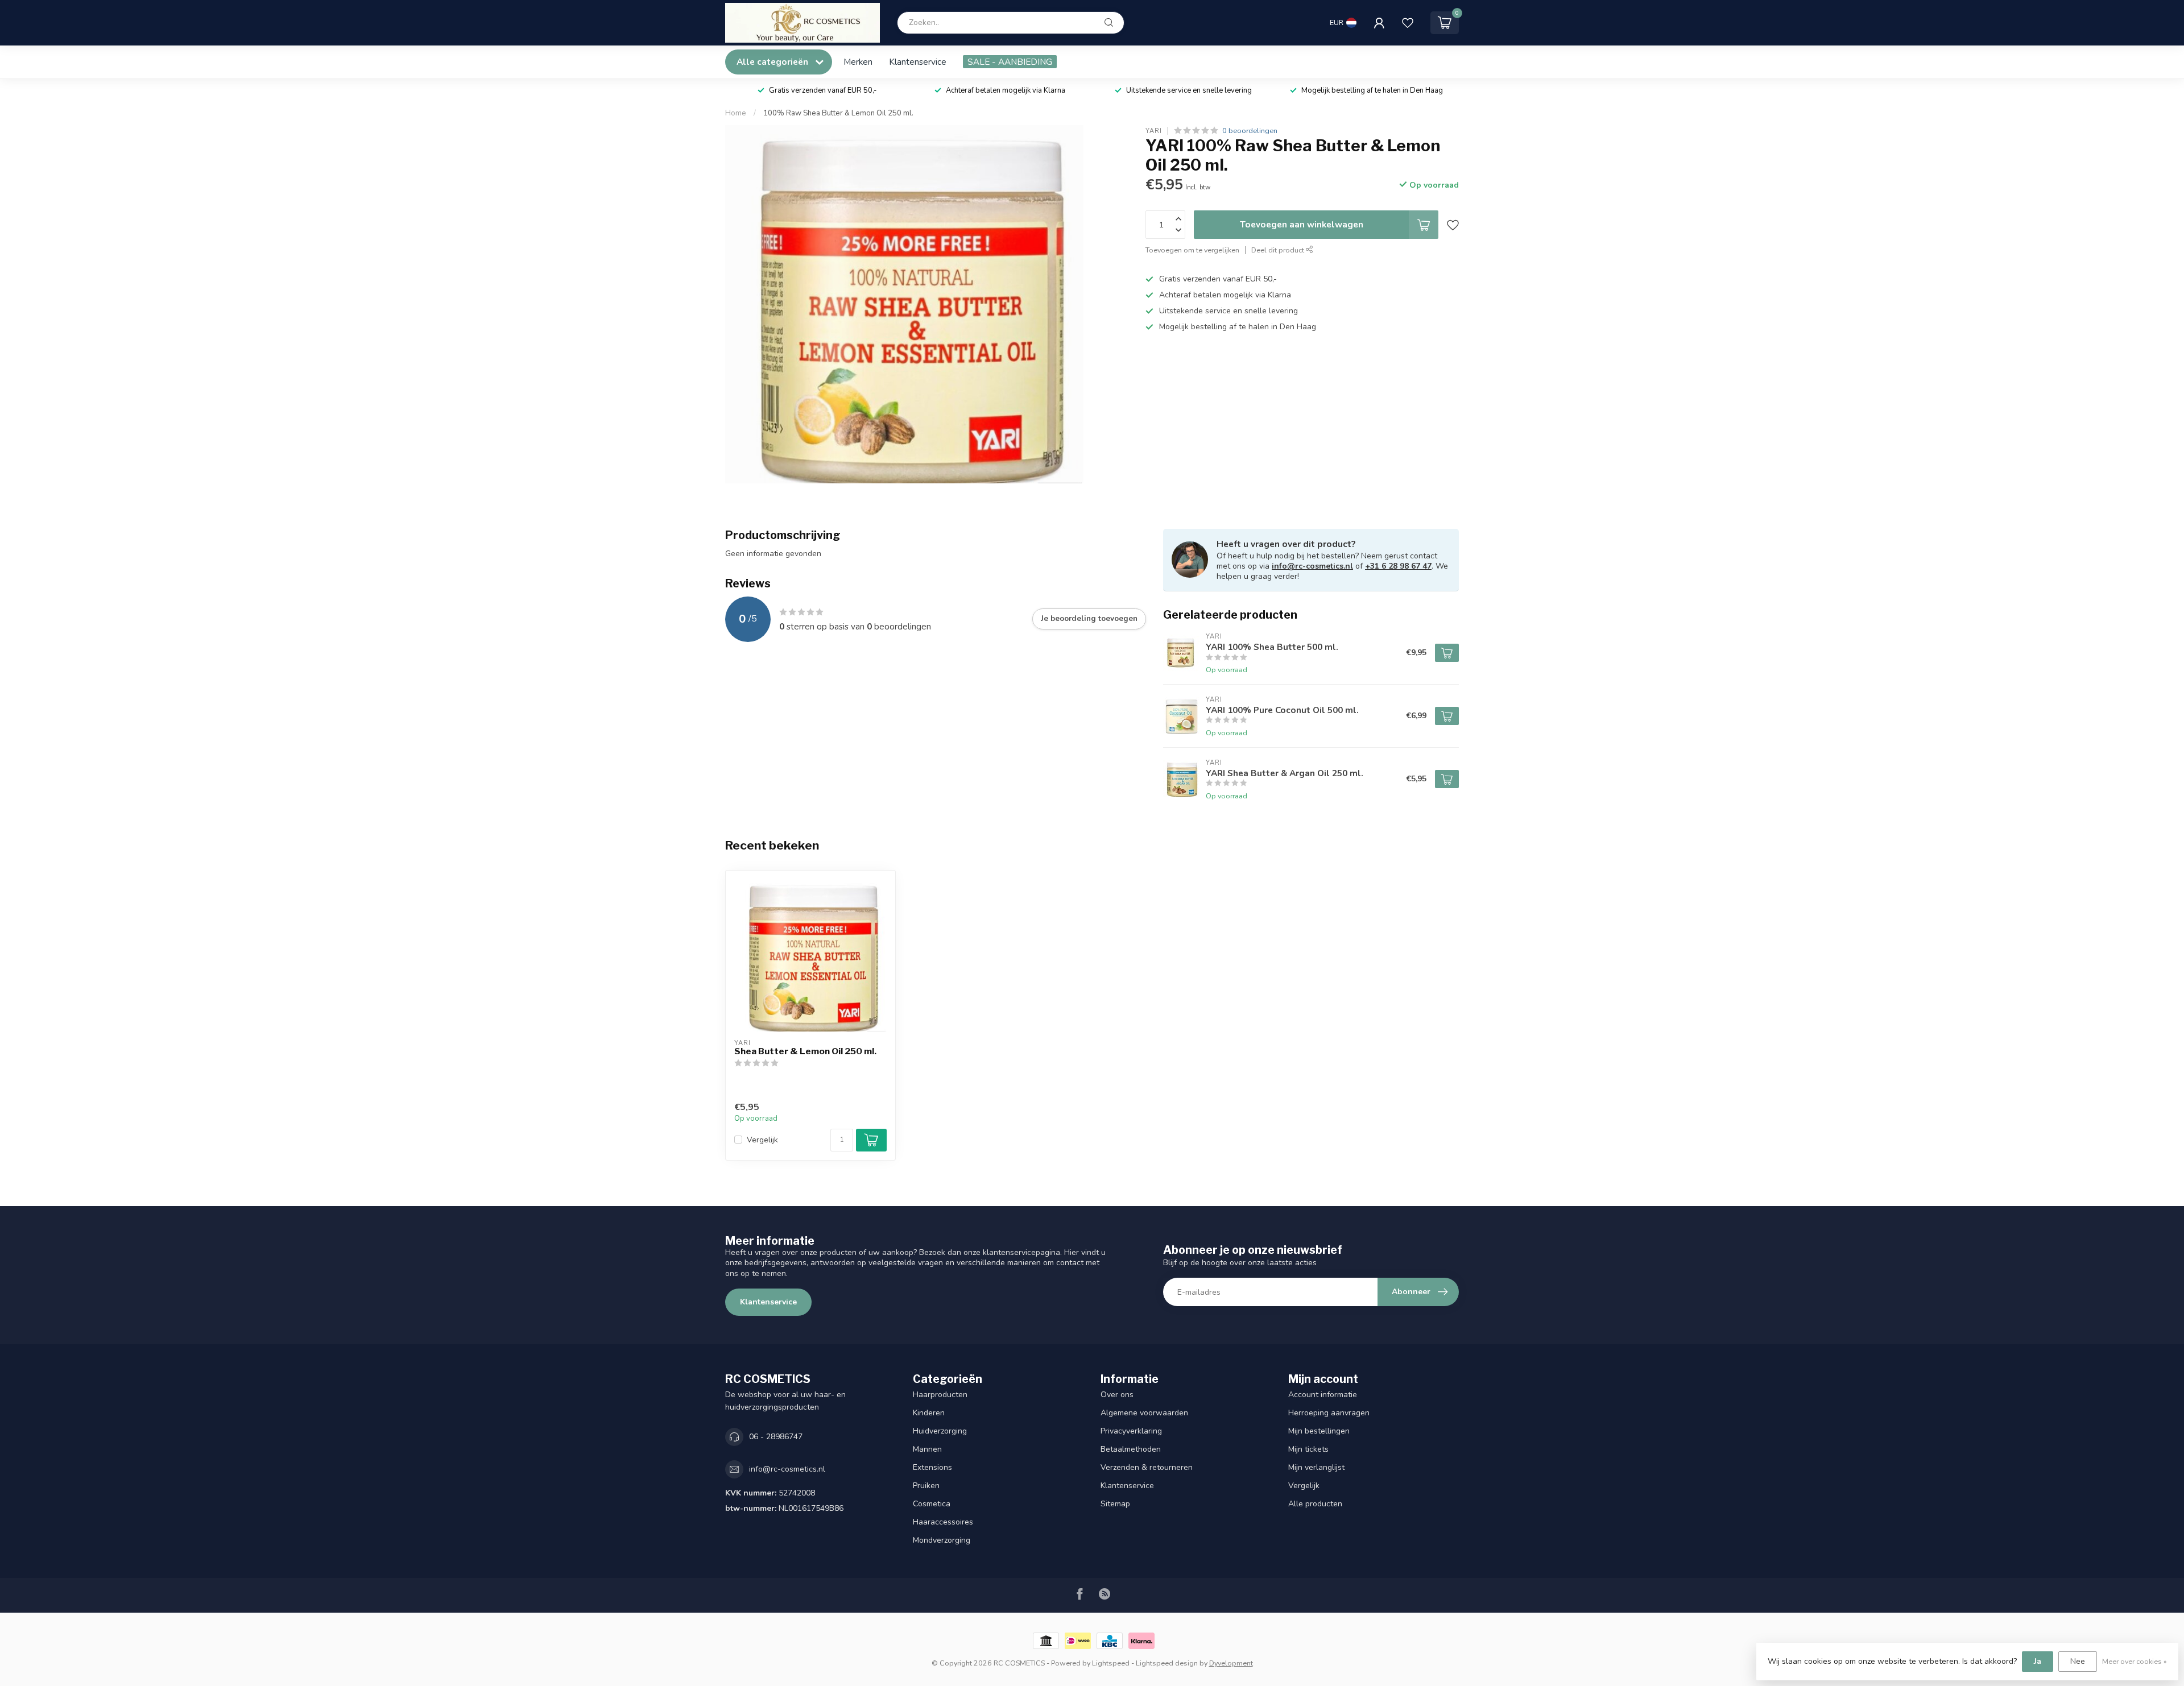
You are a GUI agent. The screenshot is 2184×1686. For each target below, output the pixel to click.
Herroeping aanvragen (1329, 1413)
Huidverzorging (940, 1431)
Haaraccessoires (943, 1522)
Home (736, 113)
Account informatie (1323, 1395)
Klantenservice (918, 62)
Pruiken (926, 1486)
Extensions (932, 1467)
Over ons (1117, 1395)
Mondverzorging (942, 1540)
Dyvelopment (1231, 1663)
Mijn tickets (1308, 1449)
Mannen (927, 1449)
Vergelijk (762, 1140)
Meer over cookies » (2135, 1661)
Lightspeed (1111, 1663)
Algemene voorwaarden (1144, 1413)
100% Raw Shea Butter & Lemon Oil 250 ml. (838, 113)
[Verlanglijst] (1408, 23)
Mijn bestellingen (1319, 1431)
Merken (858, 62)
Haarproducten (940, 1395)
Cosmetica (932, 1504)
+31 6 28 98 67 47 (1398, 566)
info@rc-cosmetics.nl (1312, 566)
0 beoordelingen (1250, 131)
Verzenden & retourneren (1147, 1467)
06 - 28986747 (776, 1437)
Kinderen (929, 1413)
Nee (2078, 1661)
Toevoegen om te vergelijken (1192, 250)
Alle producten (1315, 1504)
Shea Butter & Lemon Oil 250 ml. (805, 1051)
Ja (2038, 1661)
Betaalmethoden (1131, 1449)
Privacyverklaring (1131, 1431)
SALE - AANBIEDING (1010, 62)
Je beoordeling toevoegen (1089, 619)
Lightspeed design (1167, 1663)
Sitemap (1115, 1504)
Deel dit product (1279, 250)
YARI (1154, 131)
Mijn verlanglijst (1316, 1467)
